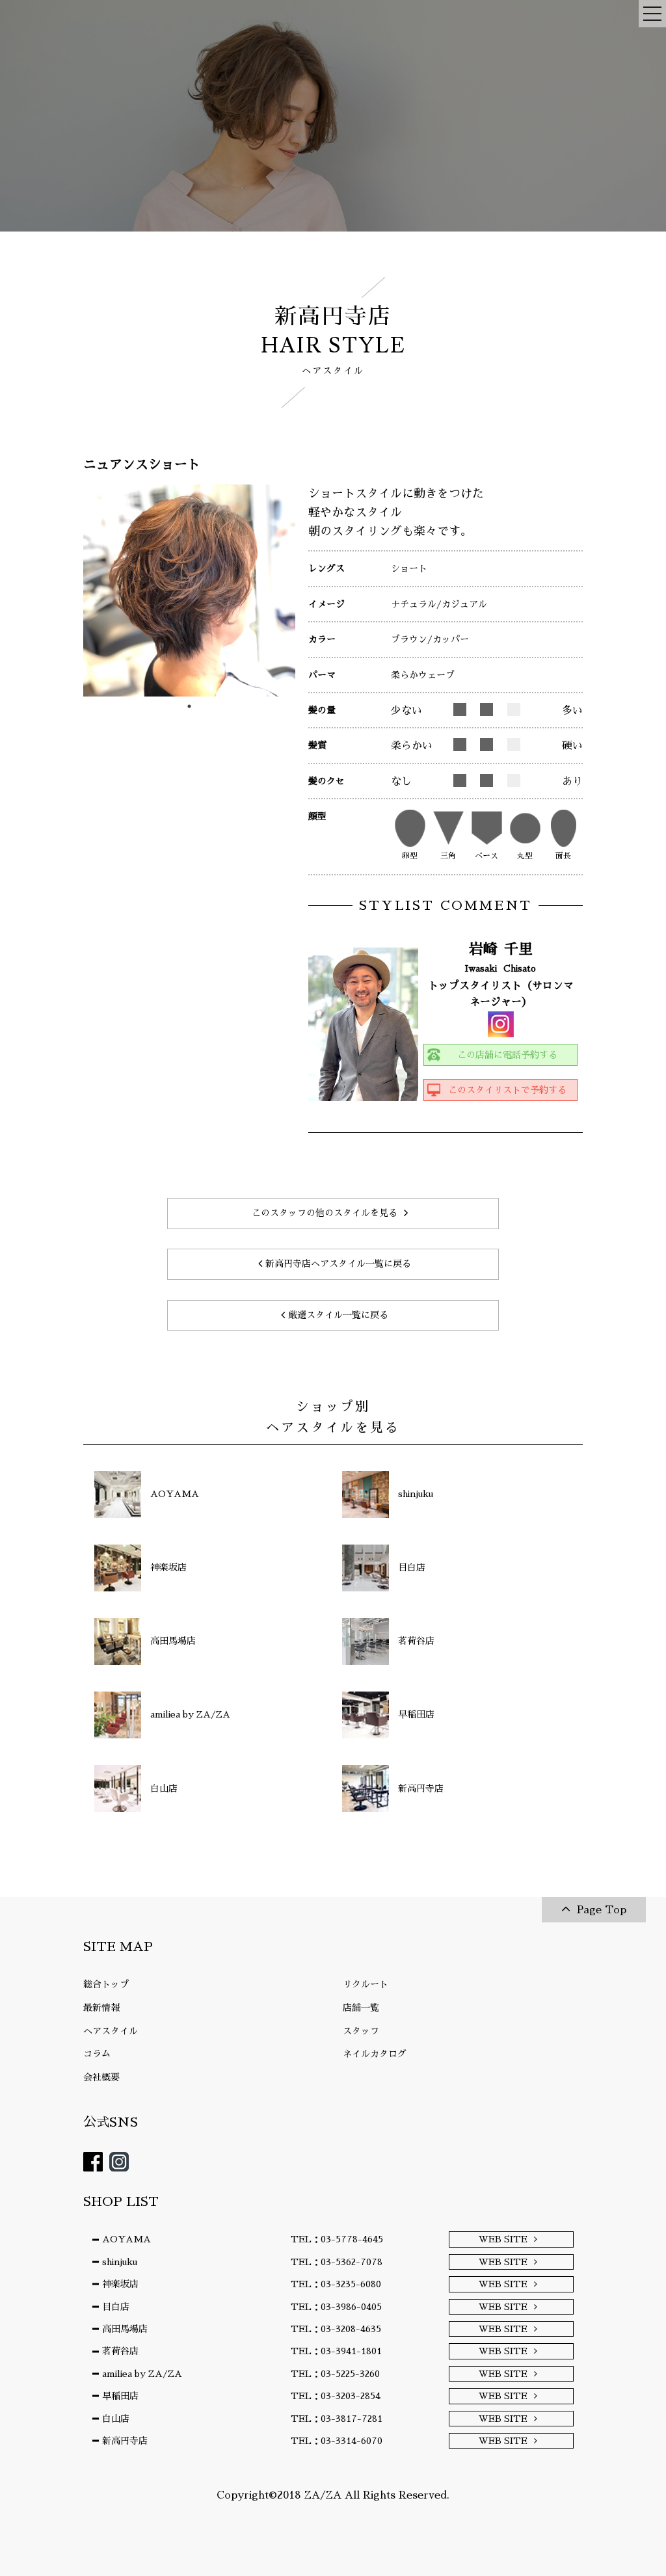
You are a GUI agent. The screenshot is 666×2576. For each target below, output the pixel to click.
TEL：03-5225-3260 (335, 2374)
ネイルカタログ (375, 2054)
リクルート (366, 1984)
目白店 (116, 2307)
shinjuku (120, 2262)
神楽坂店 (120, 2284)
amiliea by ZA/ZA (142, 2374)
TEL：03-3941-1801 (336, 2351)
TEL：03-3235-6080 (336, 2284)
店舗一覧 (361, 2008)
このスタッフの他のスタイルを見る (325, 1213)
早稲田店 (120, 2396)
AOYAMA (127, 2239)
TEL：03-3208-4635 (336, 2329)
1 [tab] (189, 706)
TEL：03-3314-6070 (337, 2441)
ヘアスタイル (111, 2031)
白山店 (116, 2419)
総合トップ (106, 1984)
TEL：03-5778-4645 (337, 2239)
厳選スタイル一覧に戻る (338, 1315)
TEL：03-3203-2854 (336, 2396)
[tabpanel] (189, 591)
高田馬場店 (125, 2329)
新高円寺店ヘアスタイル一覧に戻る (338, 1264)
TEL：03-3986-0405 (336, 2307)
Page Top (602, 1910)
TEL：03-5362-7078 (337, 2262)
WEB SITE (503, 2239)
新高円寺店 (125, 2441)
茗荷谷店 (120, 2351)
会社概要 (101, 2077)
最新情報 (101, 2008)
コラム (97, 2054)
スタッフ (361, 2031)
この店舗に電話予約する (507, 1055)
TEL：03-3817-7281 (337, 2419)
